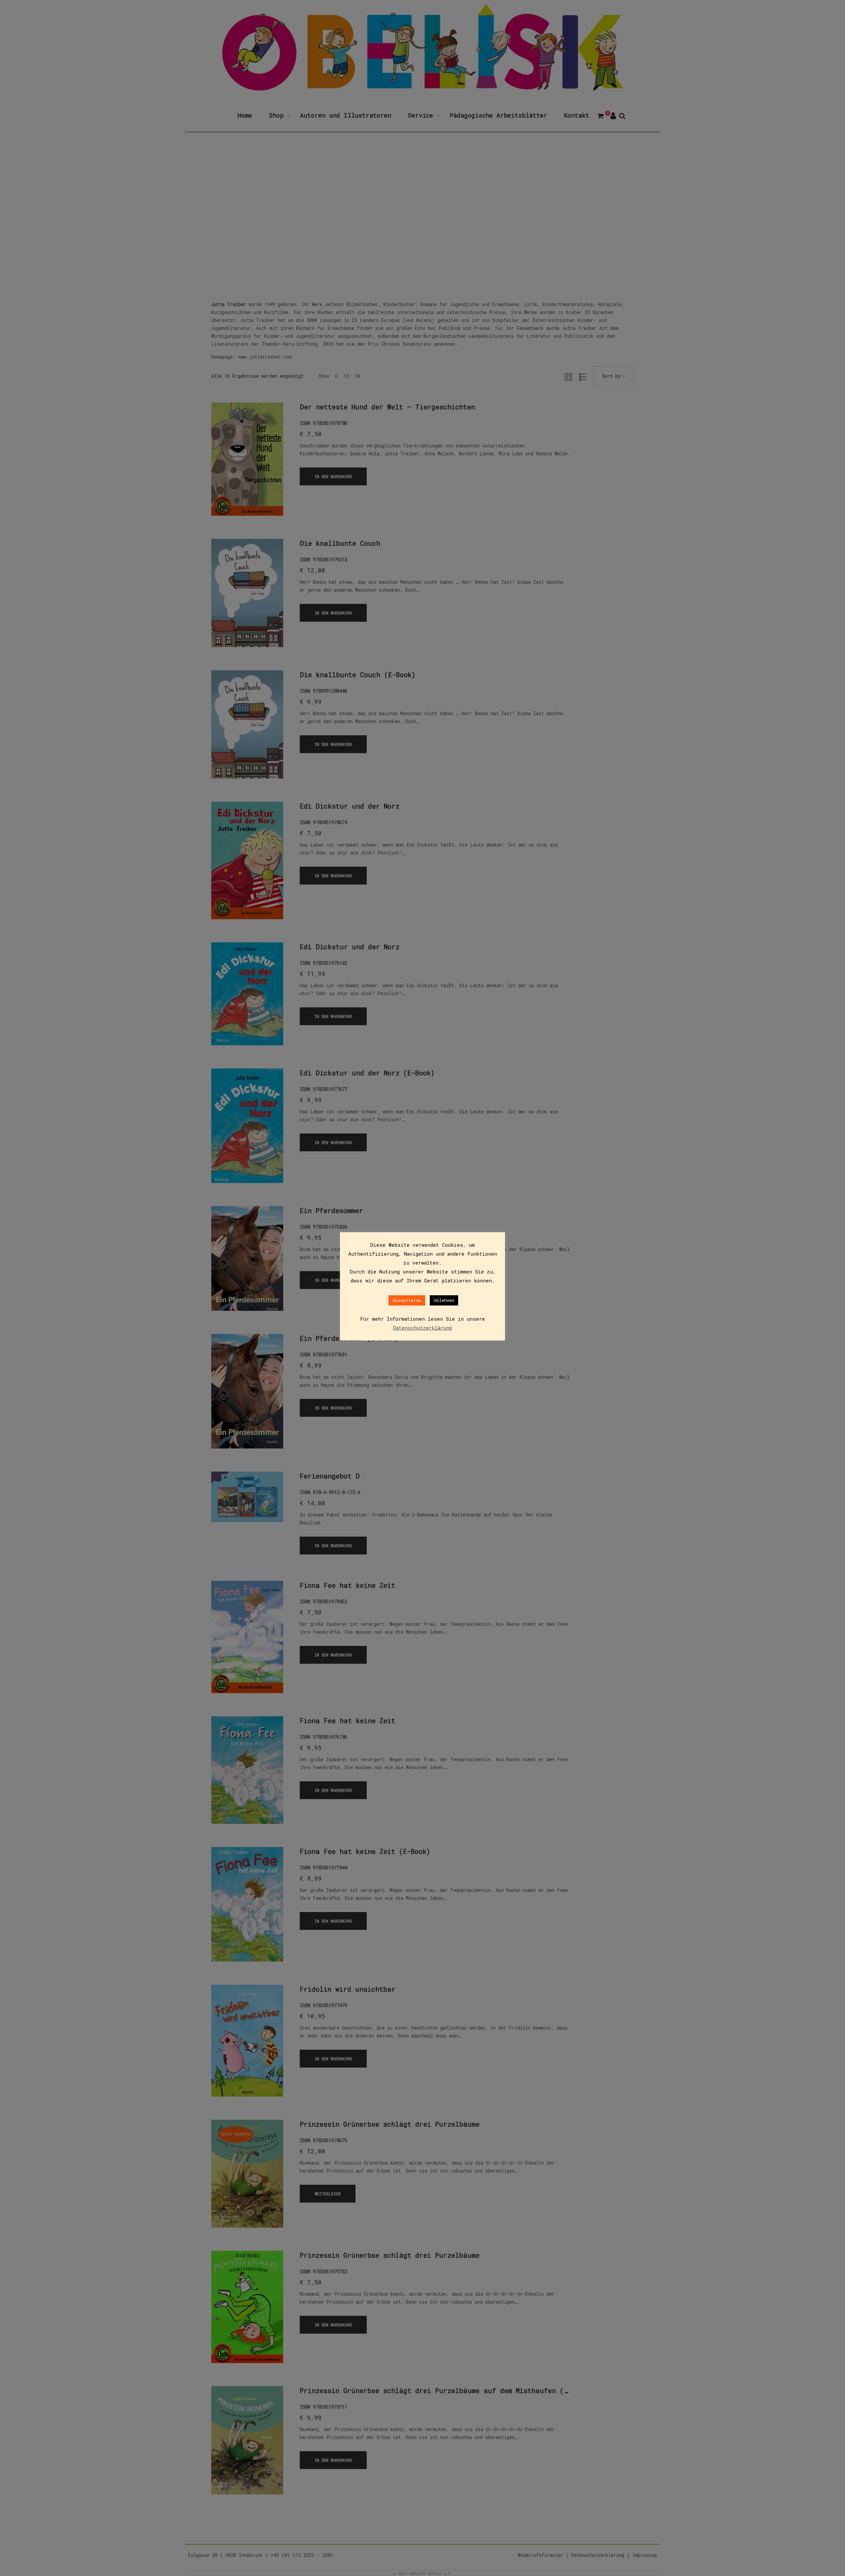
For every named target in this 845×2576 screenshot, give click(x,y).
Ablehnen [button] (444, 1300)
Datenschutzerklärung (422, 1328)
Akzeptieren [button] (407, 1300)
